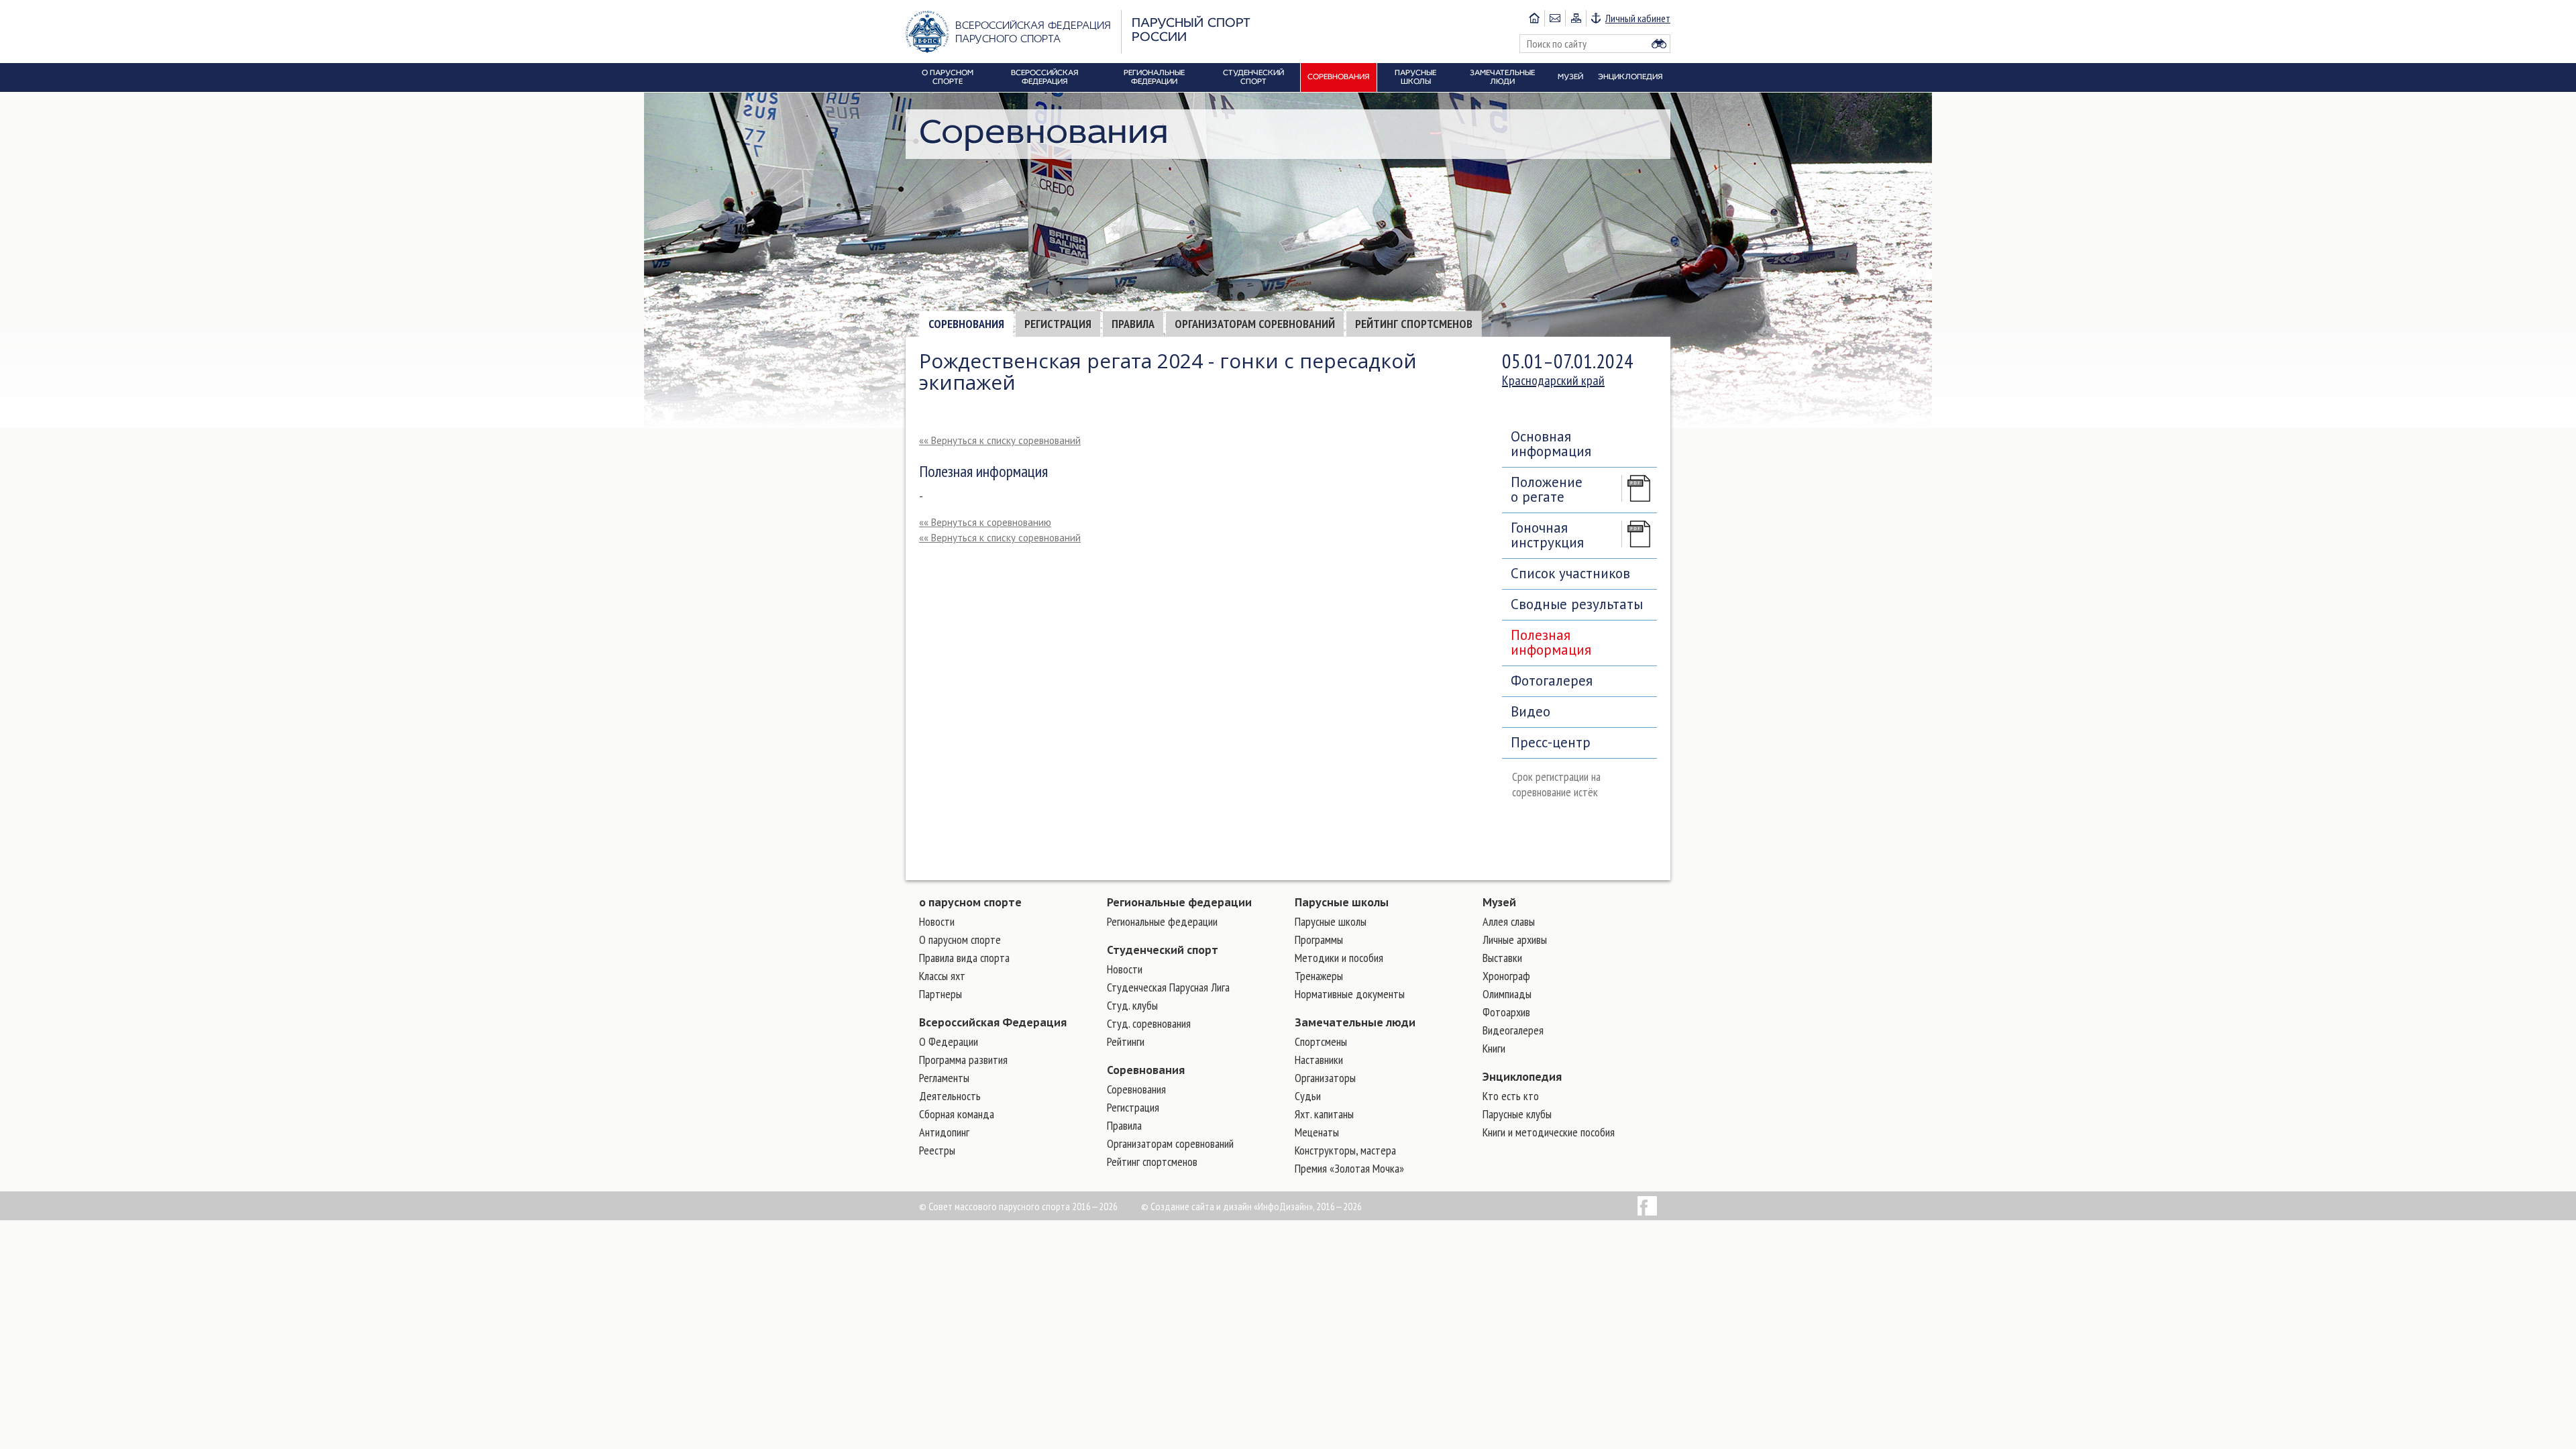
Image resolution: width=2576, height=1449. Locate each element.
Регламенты (944, 1078)
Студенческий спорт (1163, 950)
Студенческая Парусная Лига (1168, 987)
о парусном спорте (970, 902)
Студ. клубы (1132, 1005)
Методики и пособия (1339, 958)
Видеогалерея (1513, 1030)
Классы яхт (942, 976)
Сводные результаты (1577, 604)
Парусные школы (1342, 902)
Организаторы (1325, 1078)
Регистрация (1058, 324)
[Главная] (1534, 18)
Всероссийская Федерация (993, 1022)
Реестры (937, 1150)
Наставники (1319, 1060)
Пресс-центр (1551, 742)
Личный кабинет (1638, 18)
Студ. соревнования (1149, 1023)
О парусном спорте (960, 940)
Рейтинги (1126, 1041)
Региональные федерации (1179, 902)
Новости (937, 921)
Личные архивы (1515, 940)
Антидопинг (944, 1132)
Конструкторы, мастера (1345, 1150)
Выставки (1502, 958)
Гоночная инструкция (1547, 535)
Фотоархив (1506, 1012)
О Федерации (949, 1041)
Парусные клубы (1517, 1114)
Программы (1319, 940)
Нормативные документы (1350, 994)
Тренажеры (1319, 976)
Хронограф (1506, 976)
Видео (1531, 711)
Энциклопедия (1522, 1077)
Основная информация (1551, 444)
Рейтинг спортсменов (1414, 324)
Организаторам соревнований (1255, 324)
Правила (1133, 324)
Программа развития (963, 1060)
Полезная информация (1551, 642)
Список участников (1570, 573)
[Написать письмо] (1555, 18)
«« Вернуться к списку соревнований (1000, 440)
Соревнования (966, 324)
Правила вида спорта (964, 958)
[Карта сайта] (1575, 18)
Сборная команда (957, 1114)
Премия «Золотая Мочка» (1349, 1168)
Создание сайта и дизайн (1201, 1206)
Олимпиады (1507, 994)
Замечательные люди (1355, 1022)
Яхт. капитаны (1324, 1114)
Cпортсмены (1321, 1041)
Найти (1659, 44)
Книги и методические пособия (1549, 1132)
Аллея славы (1509, 921)
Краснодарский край (1553, 380)
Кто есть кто (1511, 1096)
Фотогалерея (1552, 681)
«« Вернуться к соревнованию (985, 522)
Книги (1494, 1048)
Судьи (1308, 1096)
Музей (1499, 902)
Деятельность (950, 1096)
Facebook (1647, 1206)
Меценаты (1317, 1132)
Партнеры (941, 994)
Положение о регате (1547, 489)
